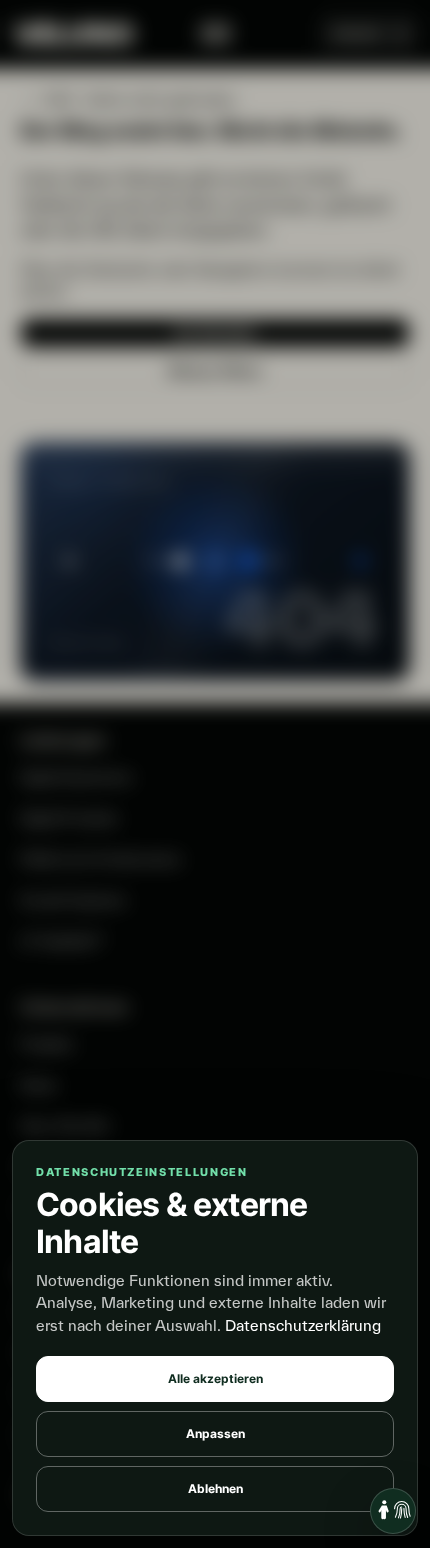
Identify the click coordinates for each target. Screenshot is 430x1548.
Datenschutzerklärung (303, 1325)
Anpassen (215, 1433)
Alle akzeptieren (215, 1378)
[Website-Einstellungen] (393, 1511)
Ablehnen (215, 1488)
